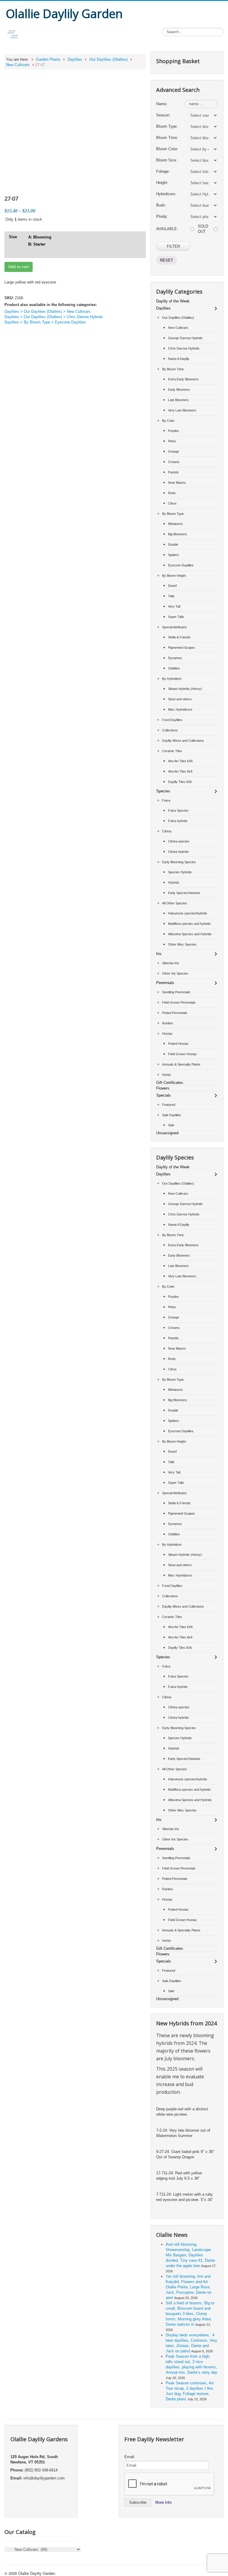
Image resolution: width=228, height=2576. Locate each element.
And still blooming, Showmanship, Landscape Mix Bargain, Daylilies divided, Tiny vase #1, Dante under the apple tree (190, 2255)
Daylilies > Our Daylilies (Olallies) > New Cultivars (47, 311)
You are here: (17, 59)
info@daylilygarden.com (44, 2478)
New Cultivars (18, 65)
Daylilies (75, 59)
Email (129, 2457)
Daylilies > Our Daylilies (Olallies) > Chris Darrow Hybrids (54, 317)
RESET (167, 260)
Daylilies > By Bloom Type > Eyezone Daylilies (45, 322)
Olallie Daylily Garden (37, 2573)
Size (13, 237)
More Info (163, 2502)
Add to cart (19, 267)
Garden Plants (48, 59)
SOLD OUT (203, 229)
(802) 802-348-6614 (41, 2470)
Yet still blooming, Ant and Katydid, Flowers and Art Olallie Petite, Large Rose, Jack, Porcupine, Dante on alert (189, 2287)
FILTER (173, 246)
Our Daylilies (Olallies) (109, 59)
